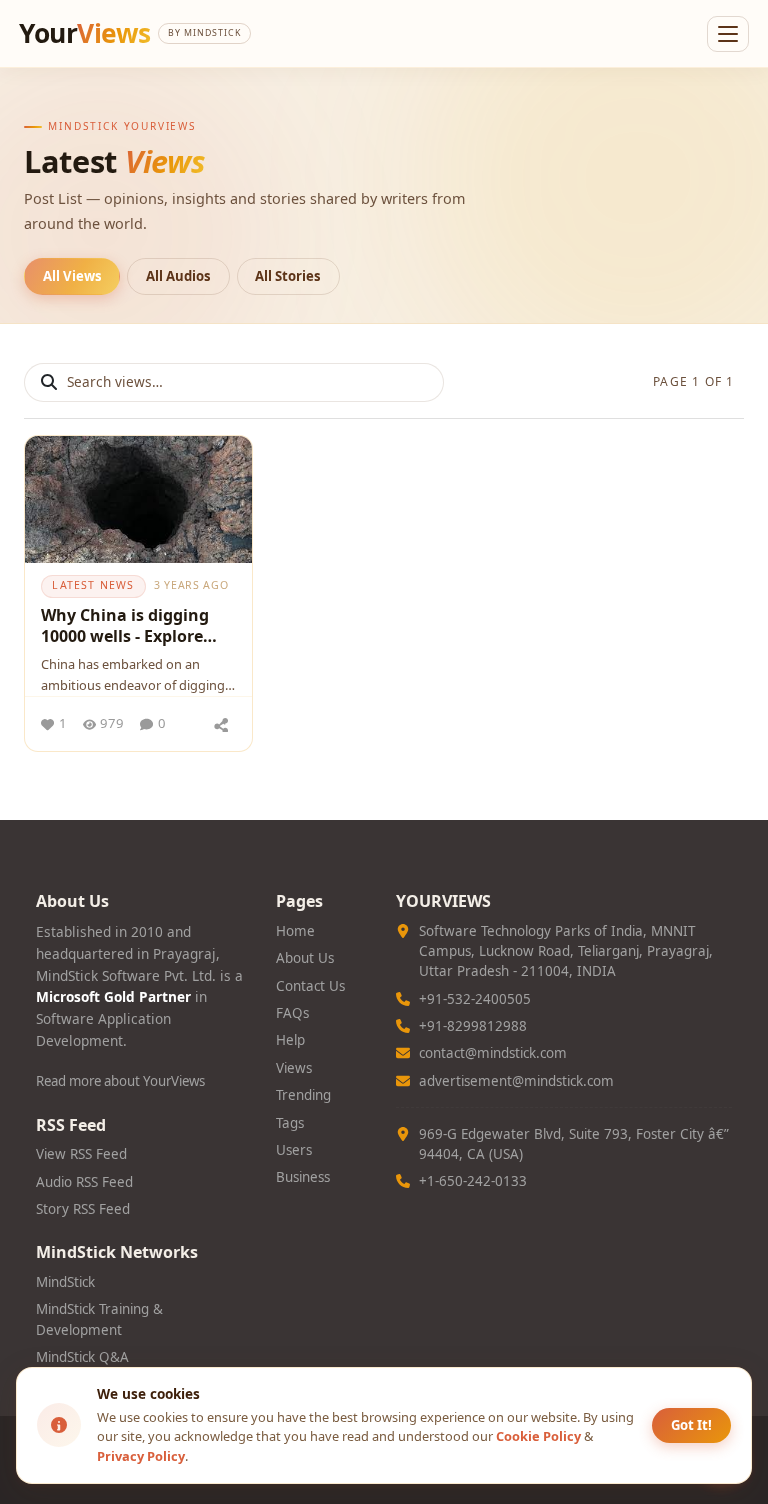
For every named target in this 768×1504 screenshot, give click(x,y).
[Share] (221, 724)
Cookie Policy (538, 1436)
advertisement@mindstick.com (516, 1081)
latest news (93, 585)
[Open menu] (728, 34)
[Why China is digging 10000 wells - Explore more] (138, 500)
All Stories (288, 276)
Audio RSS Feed (84, 1182)
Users (294, 1150)
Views (294, 1068)
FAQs (292, 1013)
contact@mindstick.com (493, 1053)
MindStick (65, 1282)
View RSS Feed (81, 1154)
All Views (72, 276)
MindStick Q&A (82, 1357)
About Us (305, 958)
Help (290, 1040)
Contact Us (310, 986)
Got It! (691, 1425)
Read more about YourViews (120, 1081)
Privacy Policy (141, 1456)
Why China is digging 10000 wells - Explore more (125, 629)
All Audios (178, 276)
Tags (290, 1123)
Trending (303, 1095)
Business (303, 1177)
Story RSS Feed (83, 1209)
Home (295, 931)
